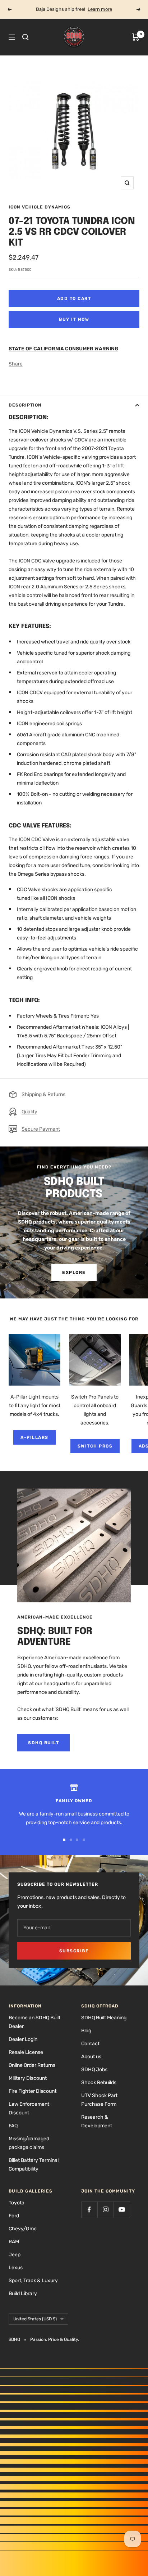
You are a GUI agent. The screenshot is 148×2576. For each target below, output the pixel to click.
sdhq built (43, 1743)
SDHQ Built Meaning (104, 2018)
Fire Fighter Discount (33, 2091)
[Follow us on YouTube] (122, 2210)
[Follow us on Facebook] (89, 2210)
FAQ (13, 2126)
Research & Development (97, 2121)
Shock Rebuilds (99, 2083)
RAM (14, 2242)
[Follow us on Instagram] (105, 2210)
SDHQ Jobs (94, 2070)
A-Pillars (34, 1437)
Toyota (17, 2203)
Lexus (16, 2268)
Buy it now (74, 319)
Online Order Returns (32, 2065)
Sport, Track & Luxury (33, 2281)
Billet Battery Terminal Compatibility (34, 2165)
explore (74, 1273)
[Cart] (136, 37)
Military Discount (28, 2078)
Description (25, 405)
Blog (86, 2031)
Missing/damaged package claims (29, 2143)
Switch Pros (95, 1446)
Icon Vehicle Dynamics (40, 207)
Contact (90, 2044)
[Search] (26, 37)
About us (91, 2057)
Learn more (100, 9)
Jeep (15, 2255)
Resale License (26, 2052)
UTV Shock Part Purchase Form (99, 2100)
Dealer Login (23, 2039)
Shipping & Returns (43, 1094)
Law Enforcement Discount (29, 2108)
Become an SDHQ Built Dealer (34, 2022)
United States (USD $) (35, 2319)
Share (16, 364)
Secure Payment (41, 1129)
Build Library (23, 2294)
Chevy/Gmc (23, 2229)
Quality (29, 1112)
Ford (14, 2216)
